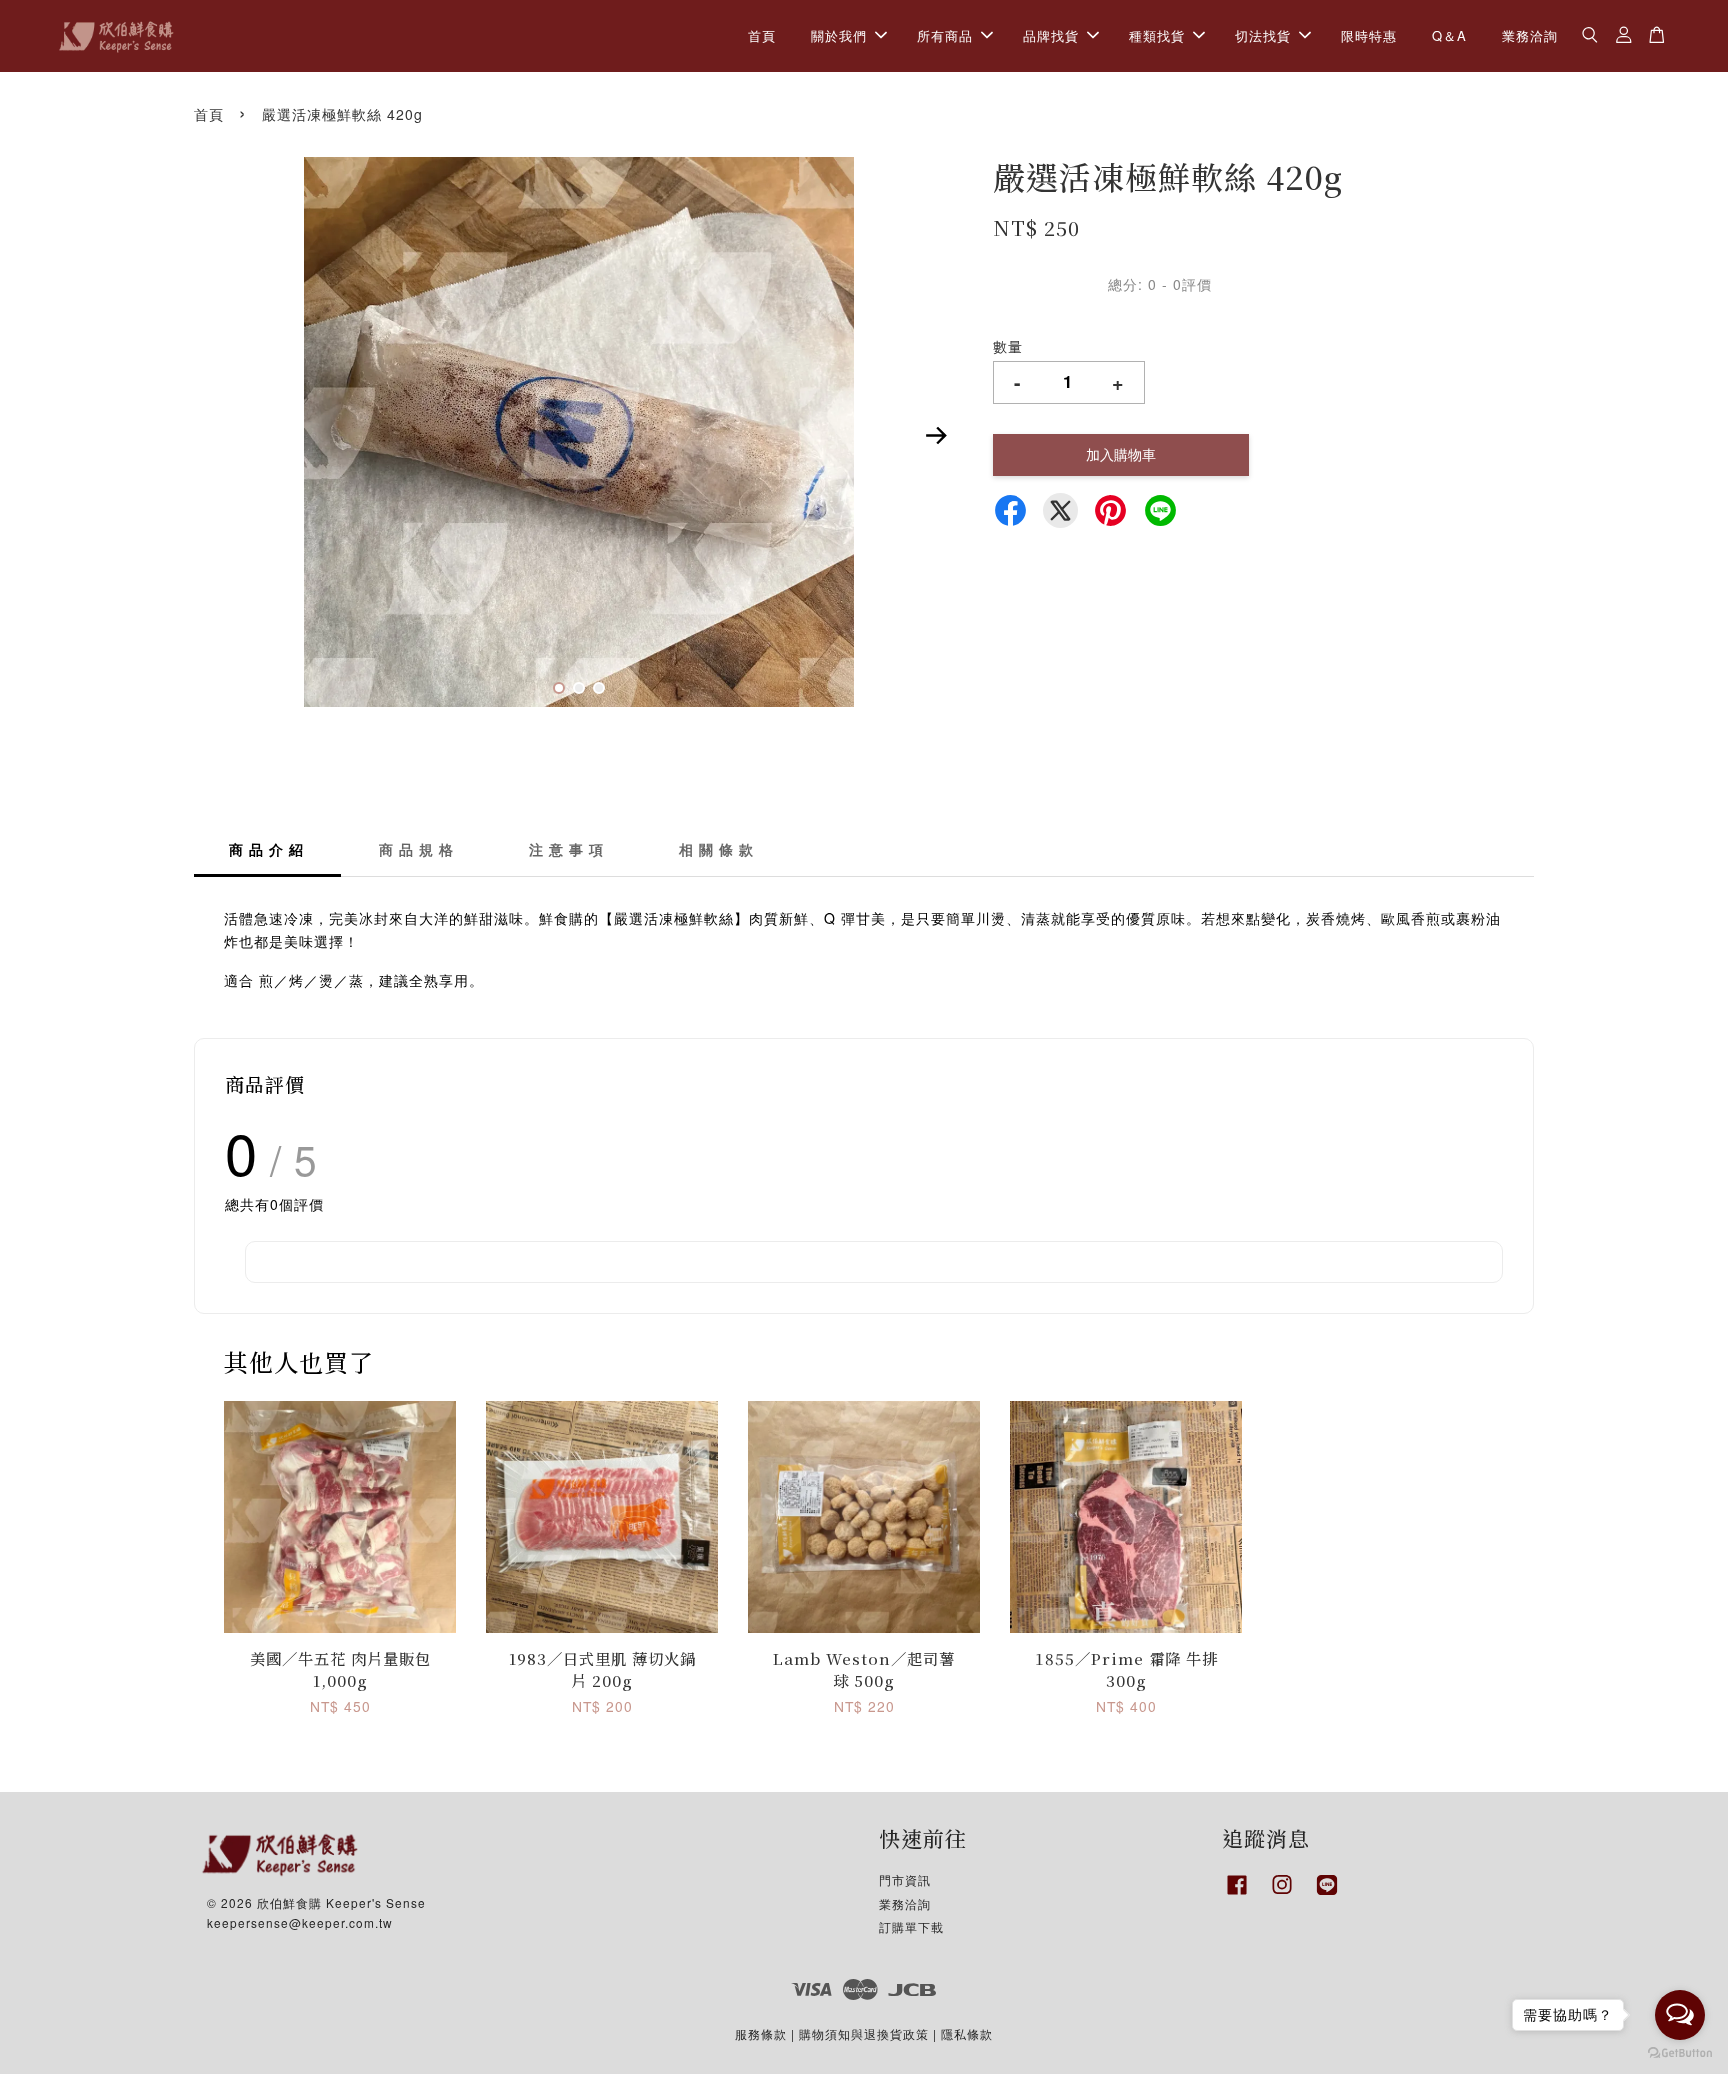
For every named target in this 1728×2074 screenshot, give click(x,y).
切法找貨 (1263, 35)
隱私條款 (967, 2033)
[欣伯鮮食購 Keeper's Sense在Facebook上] (1237, 1894)
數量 (1008, 346)
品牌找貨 (1051, 35)
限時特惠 (1369, 35)
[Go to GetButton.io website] (1680, 2053)
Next (936, 435)
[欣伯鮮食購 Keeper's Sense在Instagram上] (1282, 1894)
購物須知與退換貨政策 (864, 2033)
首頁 (762, 35)
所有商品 (945, 35)
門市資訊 (905, 1879)
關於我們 (839, 35)
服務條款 (761, 2033)
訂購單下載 (911, 1926)
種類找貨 (1157, 35)
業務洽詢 (1530, 35)
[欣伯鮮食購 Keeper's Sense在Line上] (1327, 1894)
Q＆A (1449, 35)
